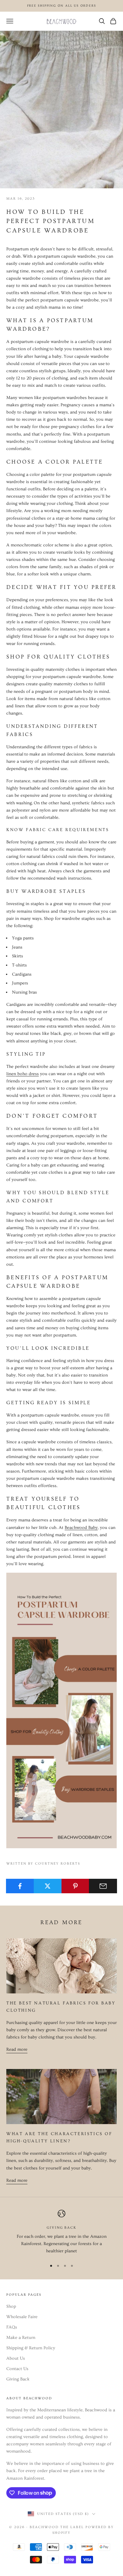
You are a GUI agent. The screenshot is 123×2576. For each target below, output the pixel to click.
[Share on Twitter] (48, 1886)
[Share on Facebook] (20, 1886)
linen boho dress (23, 1074)
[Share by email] (103, 1886)
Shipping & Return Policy (31, 2348)
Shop (11, 2306)
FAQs (12, 2327)
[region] (61, 2232)
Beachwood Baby (81, 1528)
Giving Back (18, 2379)
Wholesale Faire (22, 2317)
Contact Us (17, 2369)
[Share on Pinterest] (76, 1886)
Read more (17, 2049)
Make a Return (21, 2338)
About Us (16, 2358)
